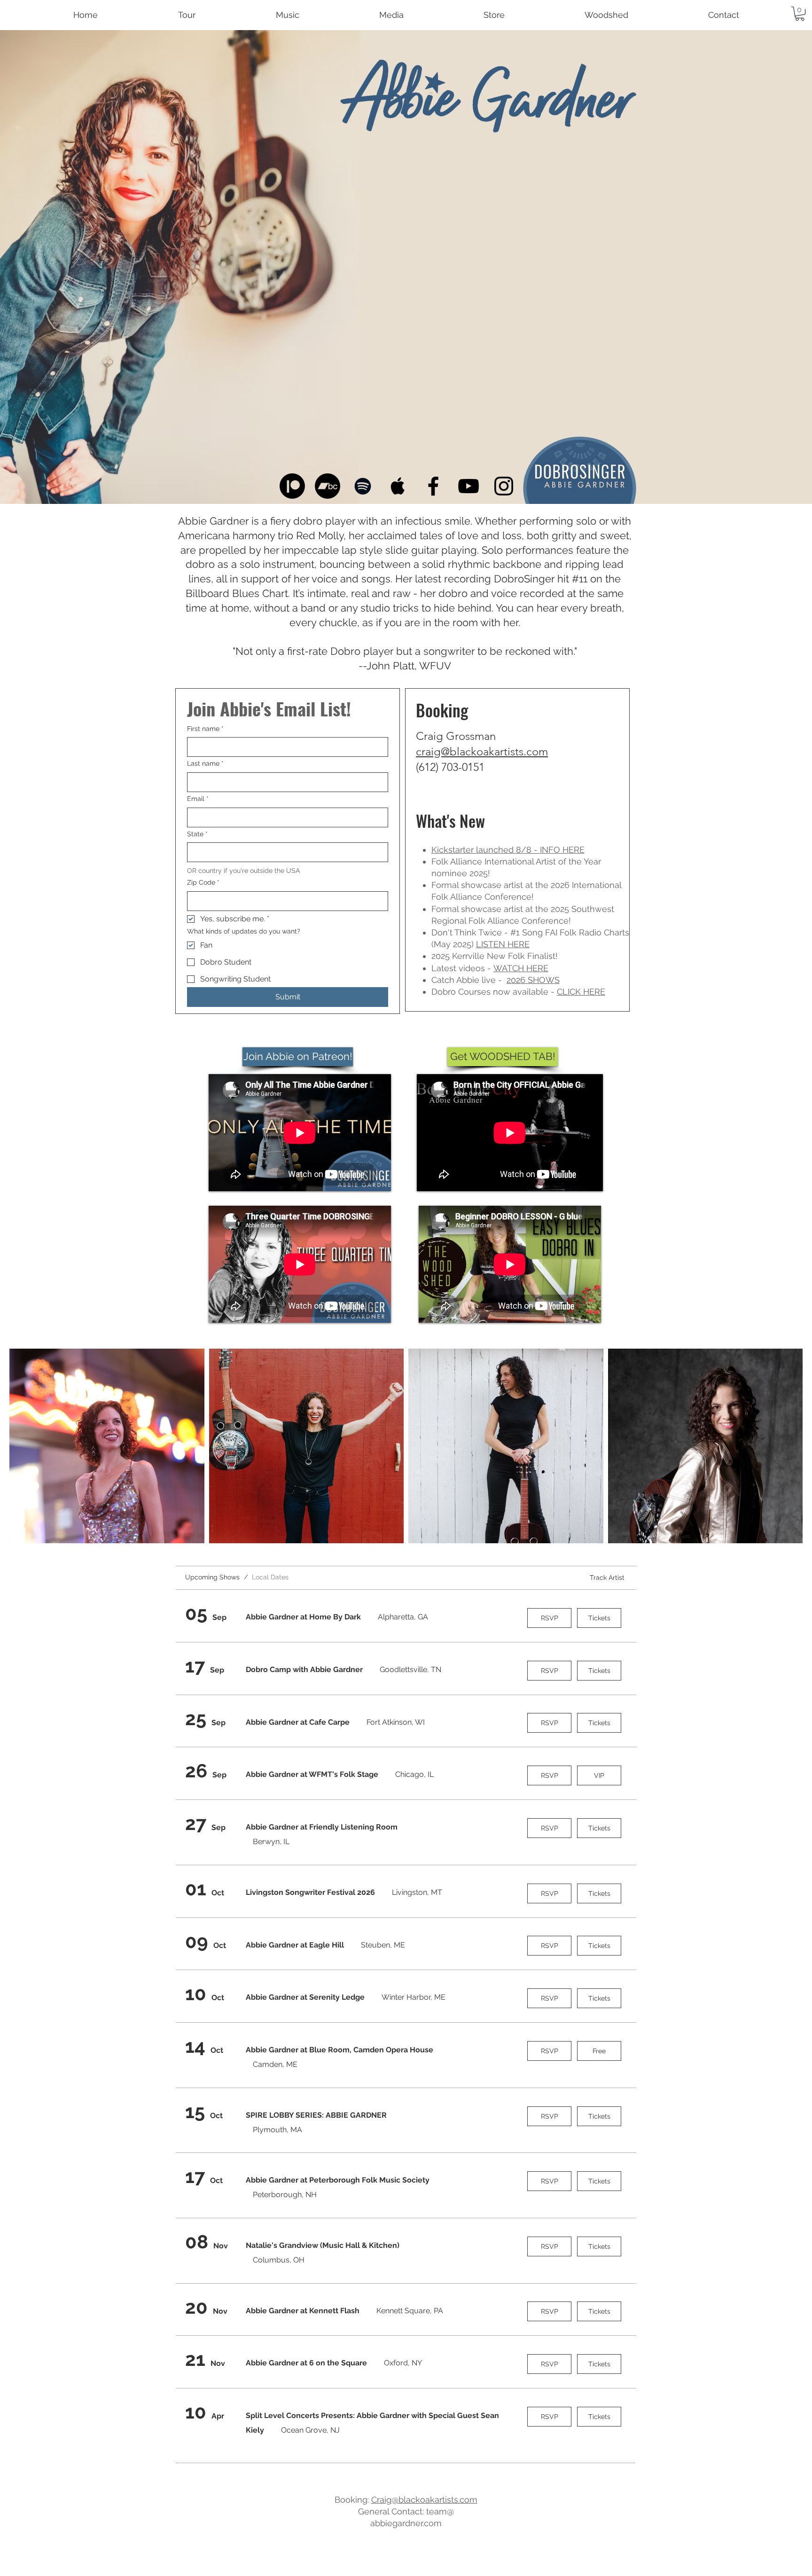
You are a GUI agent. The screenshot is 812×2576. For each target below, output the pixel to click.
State (197, 834)
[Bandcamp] (328, 486)
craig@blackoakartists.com (482, 751)
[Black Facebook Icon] (433, 486)
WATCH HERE (521, 968)
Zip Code (203, 882)
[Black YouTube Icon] (468, 486)
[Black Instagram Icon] (504, 486)
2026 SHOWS (533, 980)
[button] (800, 14)
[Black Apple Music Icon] (398, 486)
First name (205, 729)
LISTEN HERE (503, 944)
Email (198, 799)
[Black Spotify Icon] (363, 486)
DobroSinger (524, 579)
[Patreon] (292, 486)
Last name (205, 763)
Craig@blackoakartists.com (424, 2500)
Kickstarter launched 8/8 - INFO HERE (508, 850)
